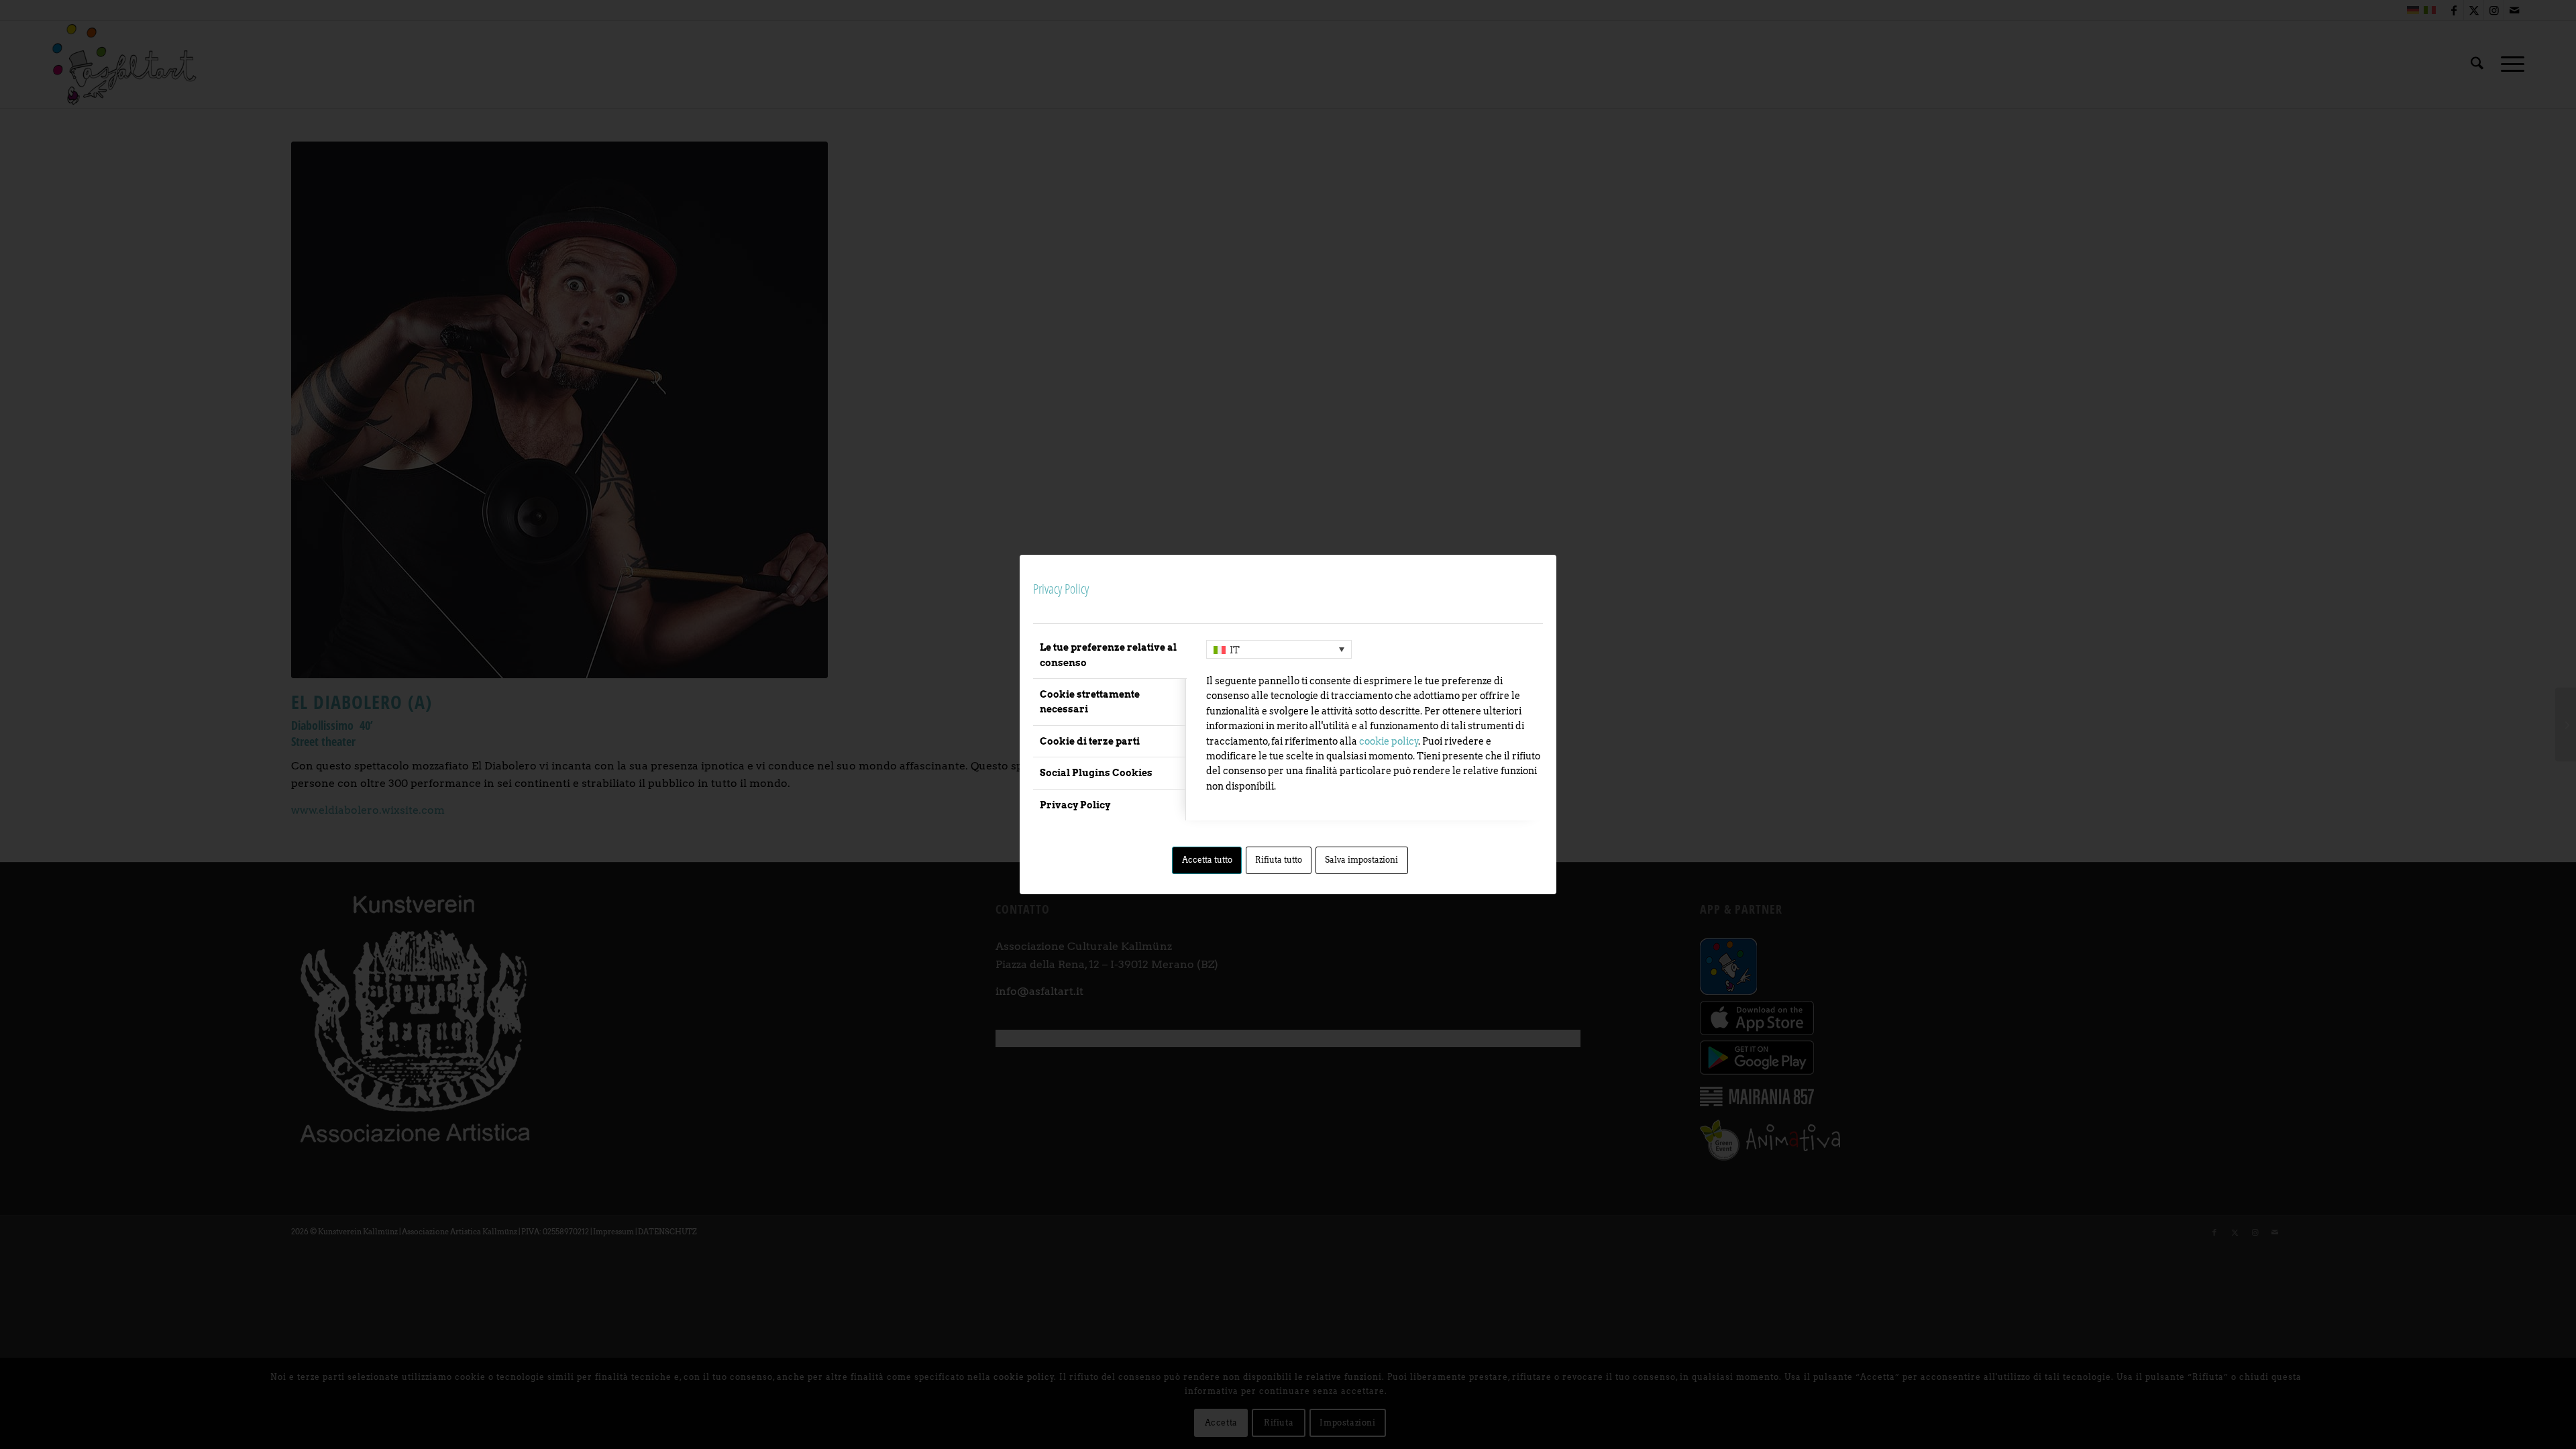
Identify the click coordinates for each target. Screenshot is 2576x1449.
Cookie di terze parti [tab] (1090, 741)
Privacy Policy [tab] (1075, 805)
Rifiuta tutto (1279, 860)
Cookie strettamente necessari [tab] (1090, 702)
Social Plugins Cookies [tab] (1096, 773)
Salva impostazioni (1361, 860)
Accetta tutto (1207, 860)
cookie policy (1389, 741)
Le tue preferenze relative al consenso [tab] (1108, 655)
